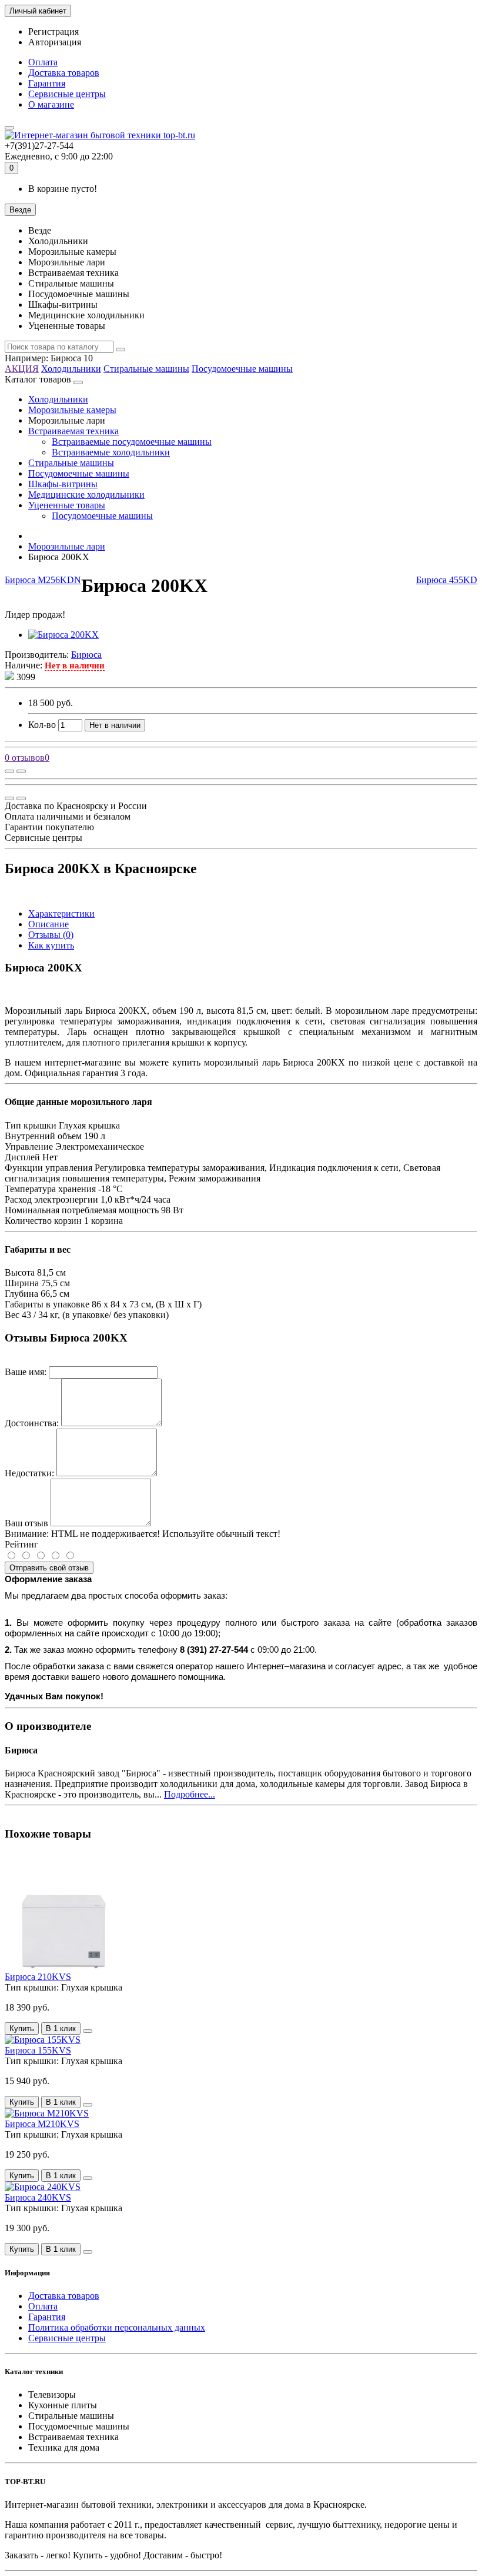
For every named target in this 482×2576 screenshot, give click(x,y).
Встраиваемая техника (73, 431)
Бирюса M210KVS (42, 2124)
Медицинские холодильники (86, 495)
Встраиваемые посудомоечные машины (132, 442)
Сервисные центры (67, 94)
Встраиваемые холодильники (111, 452)
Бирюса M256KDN (43, 580)
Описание (48, 924)
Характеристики (61, 913)
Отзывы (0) (51, 935)
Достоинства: (32, 1423)
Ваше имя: (26, 1372)
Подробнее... (190, 1794)
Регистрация (53, 31)
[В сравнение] (21, 771)
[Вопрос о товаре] (9, 771)
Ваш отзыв (26, 1523)
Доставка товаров (64, 73)
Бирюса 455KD (447, 580)
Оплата (43, 62)
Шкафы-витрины (63, 484)
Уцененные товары (67, 505)
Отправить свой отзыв (49, 1568)
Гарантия (47, 83)
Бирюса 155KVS (38, 2050)
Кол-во (42, 725)
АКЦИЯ (22, 369)
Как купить (51, 945)
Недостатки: (29, 1473)
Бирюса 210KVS (38, 1977)
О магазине (51, 104)
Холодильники (71, 369)
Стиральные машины (146, 369)
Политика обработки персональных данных (117, 2327)
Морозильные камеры (72, 410)
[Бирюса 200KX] (63, 635)
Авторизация (55, 42)
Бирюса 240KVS (38, 2197)
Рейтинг (21, 1544)
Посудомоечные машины (242, 369)
